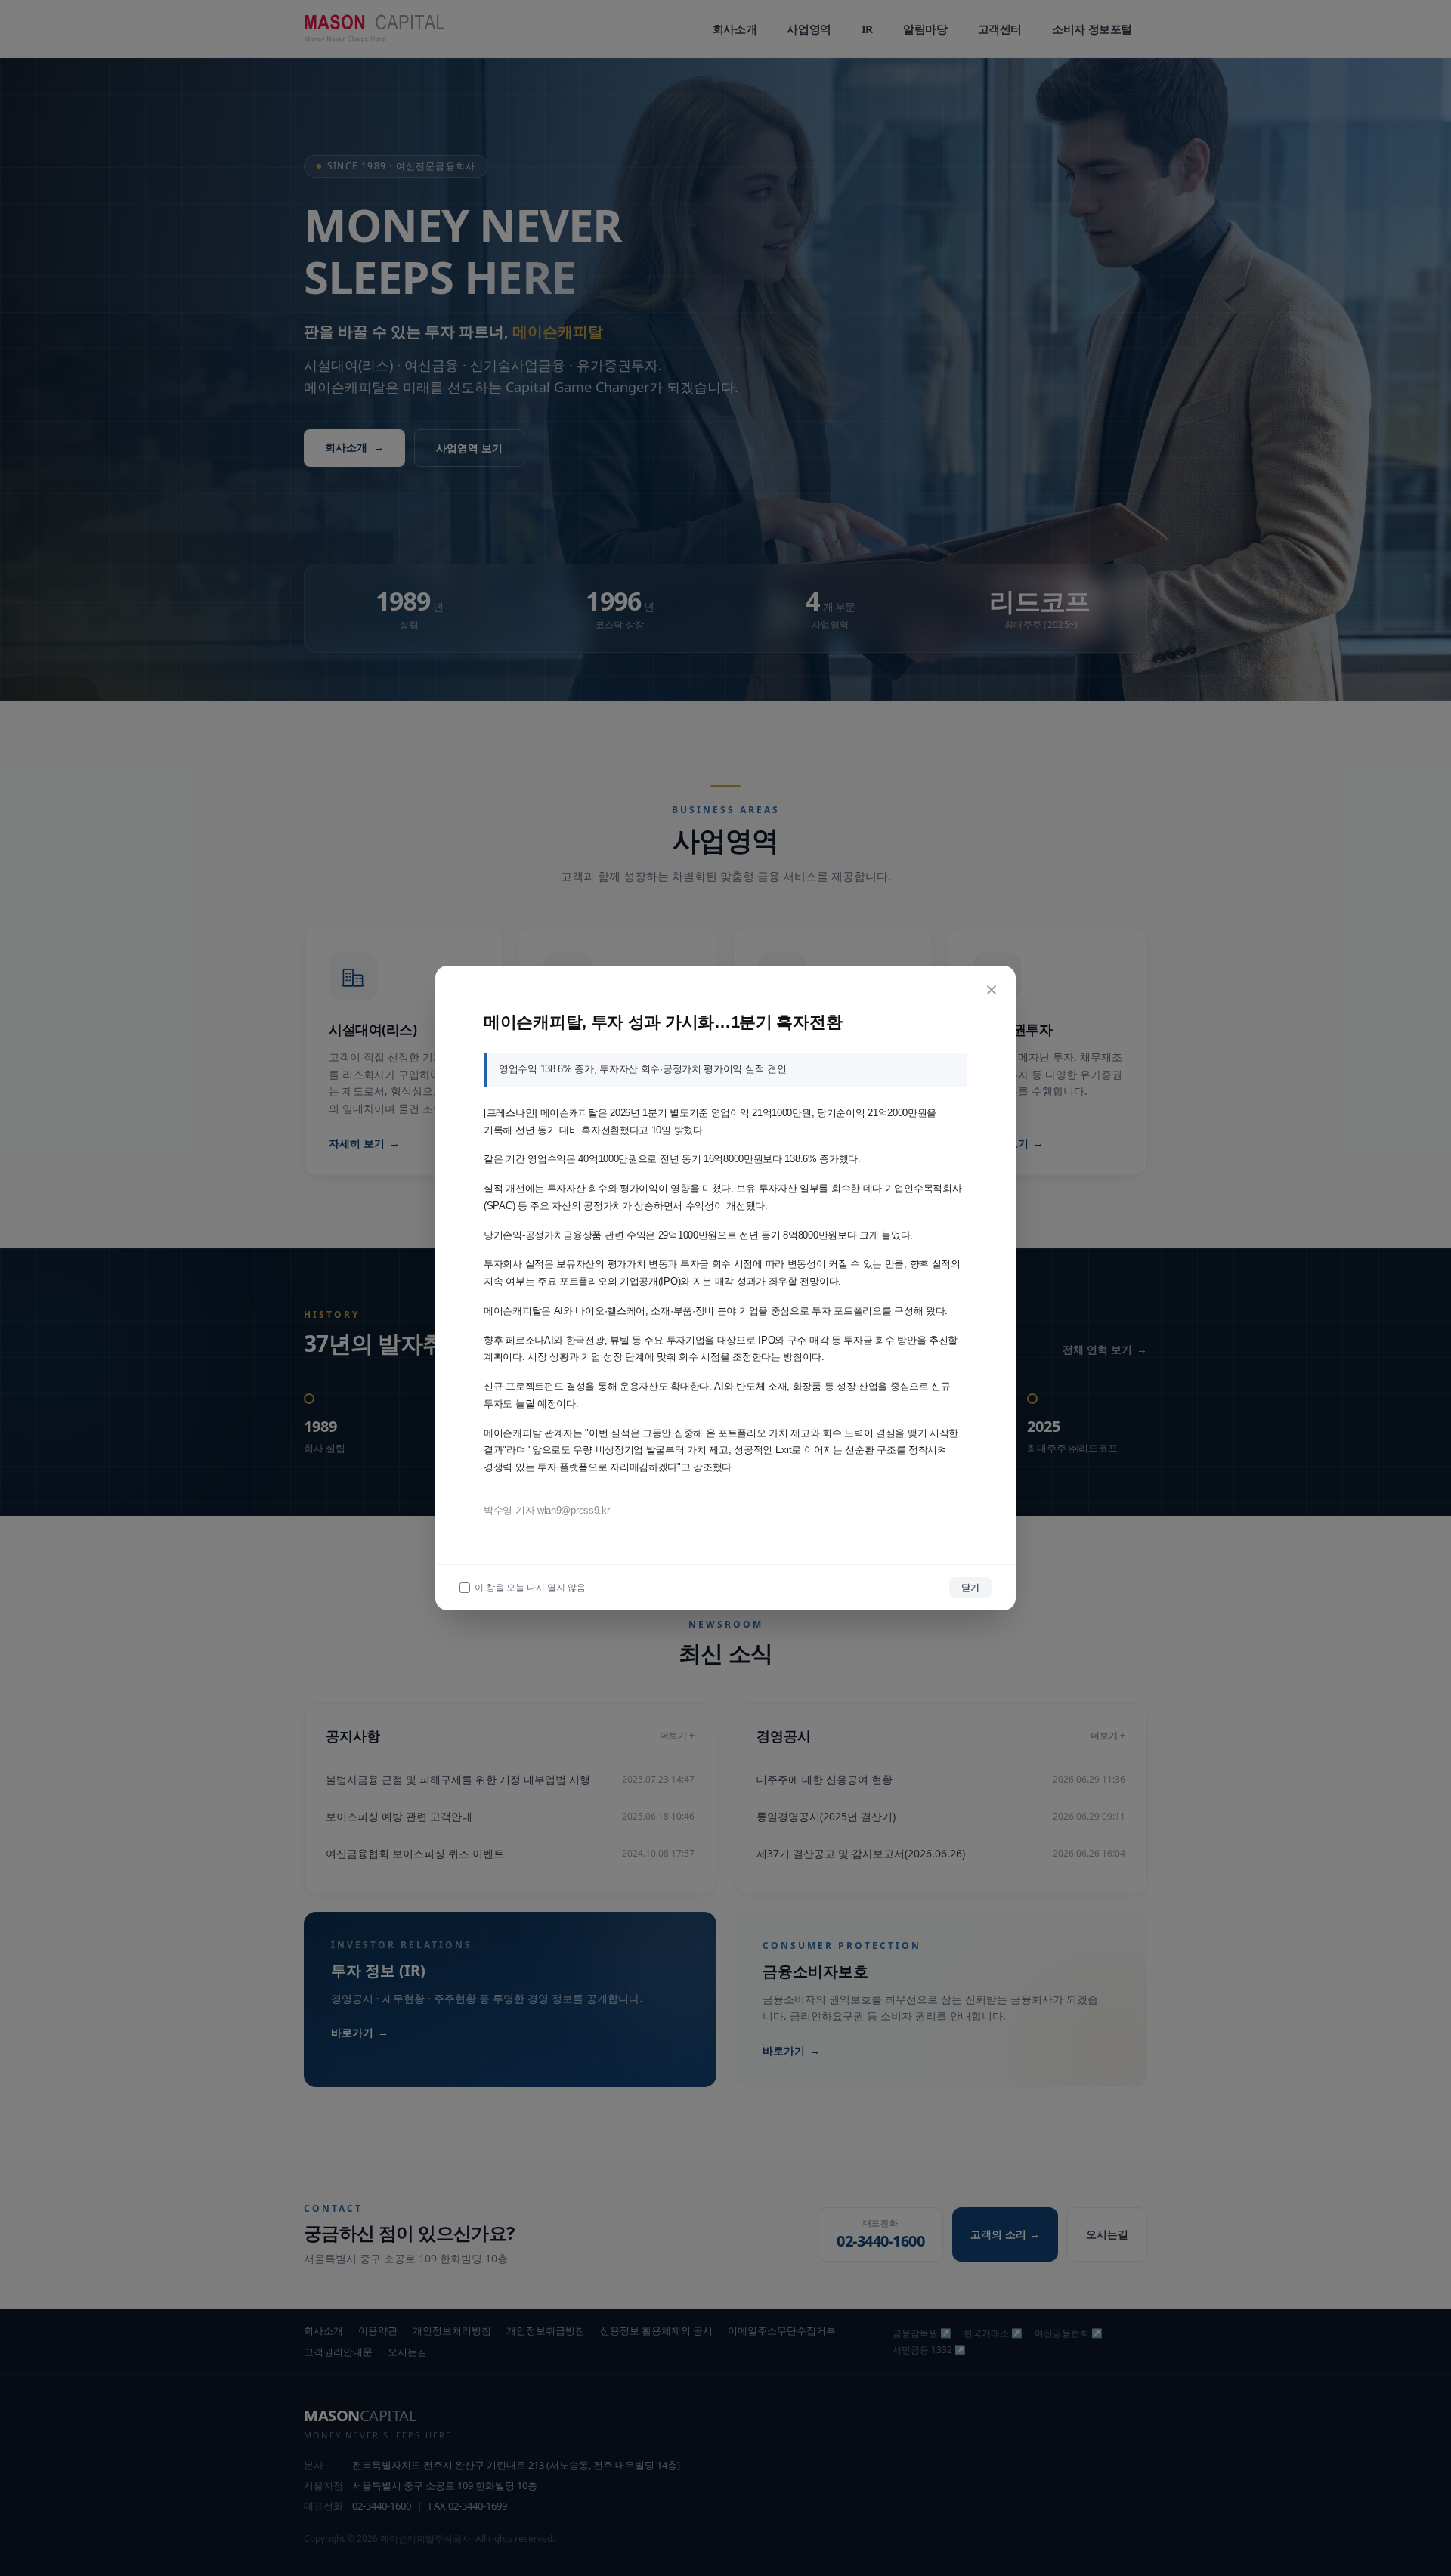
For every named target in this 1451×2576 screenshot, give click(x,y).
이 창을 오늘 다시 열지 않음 (530, 1588)
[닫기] (992, 990)
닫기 (970, 1587)
